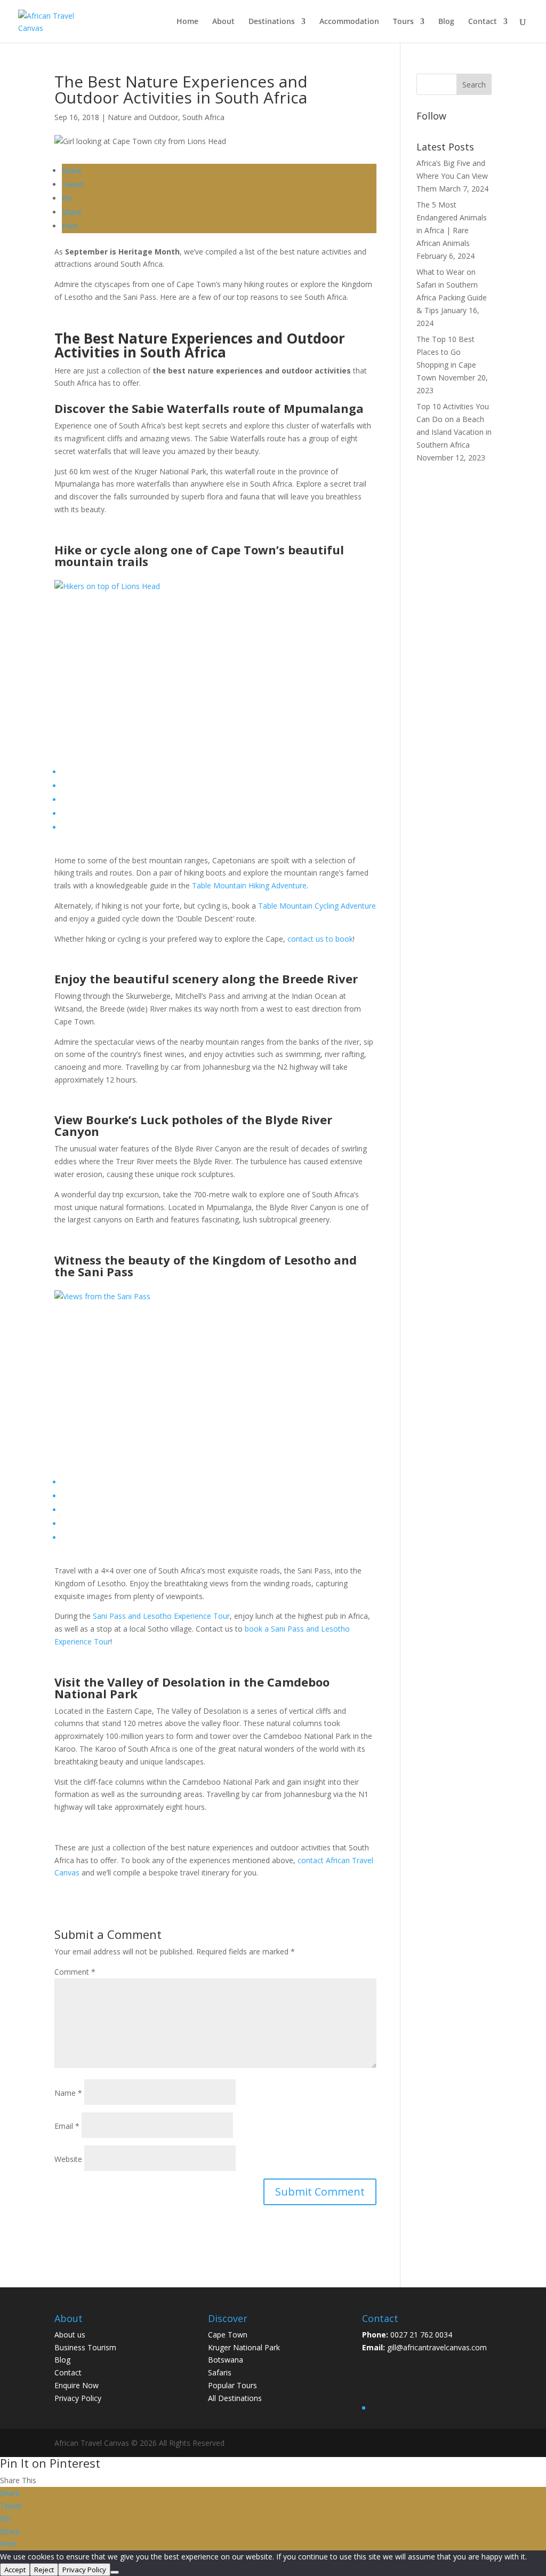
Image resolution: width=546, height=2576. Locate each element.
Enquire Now (77, 2385)
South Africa (203, 117)
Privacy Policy (78, 2398)
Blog (446, 22)
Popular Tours (232, 2385)
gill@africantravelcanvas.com (437, 2347)
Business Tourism (85, 2347)
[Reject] (115, 2572)
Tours (403, 22)
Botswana (226, 2360)
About (223, 22)
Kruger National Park (244, 2347)
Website (68, 2159)
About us (70, 2335)
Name (68, 2093)
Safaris (220, 2372)
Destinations (272, 22)
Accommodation (349, 22)
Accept (15, 2570)
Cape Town (228, 2335)
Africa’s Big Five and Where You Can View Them (452, 176)
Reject (44, 2570)
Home (187, 22)
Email (67, 2126)
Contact (483, 22)
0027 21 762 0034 (421, 2335)
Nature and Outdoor (143, 117)
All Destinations (235, 2398)
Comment (75, 1972)
